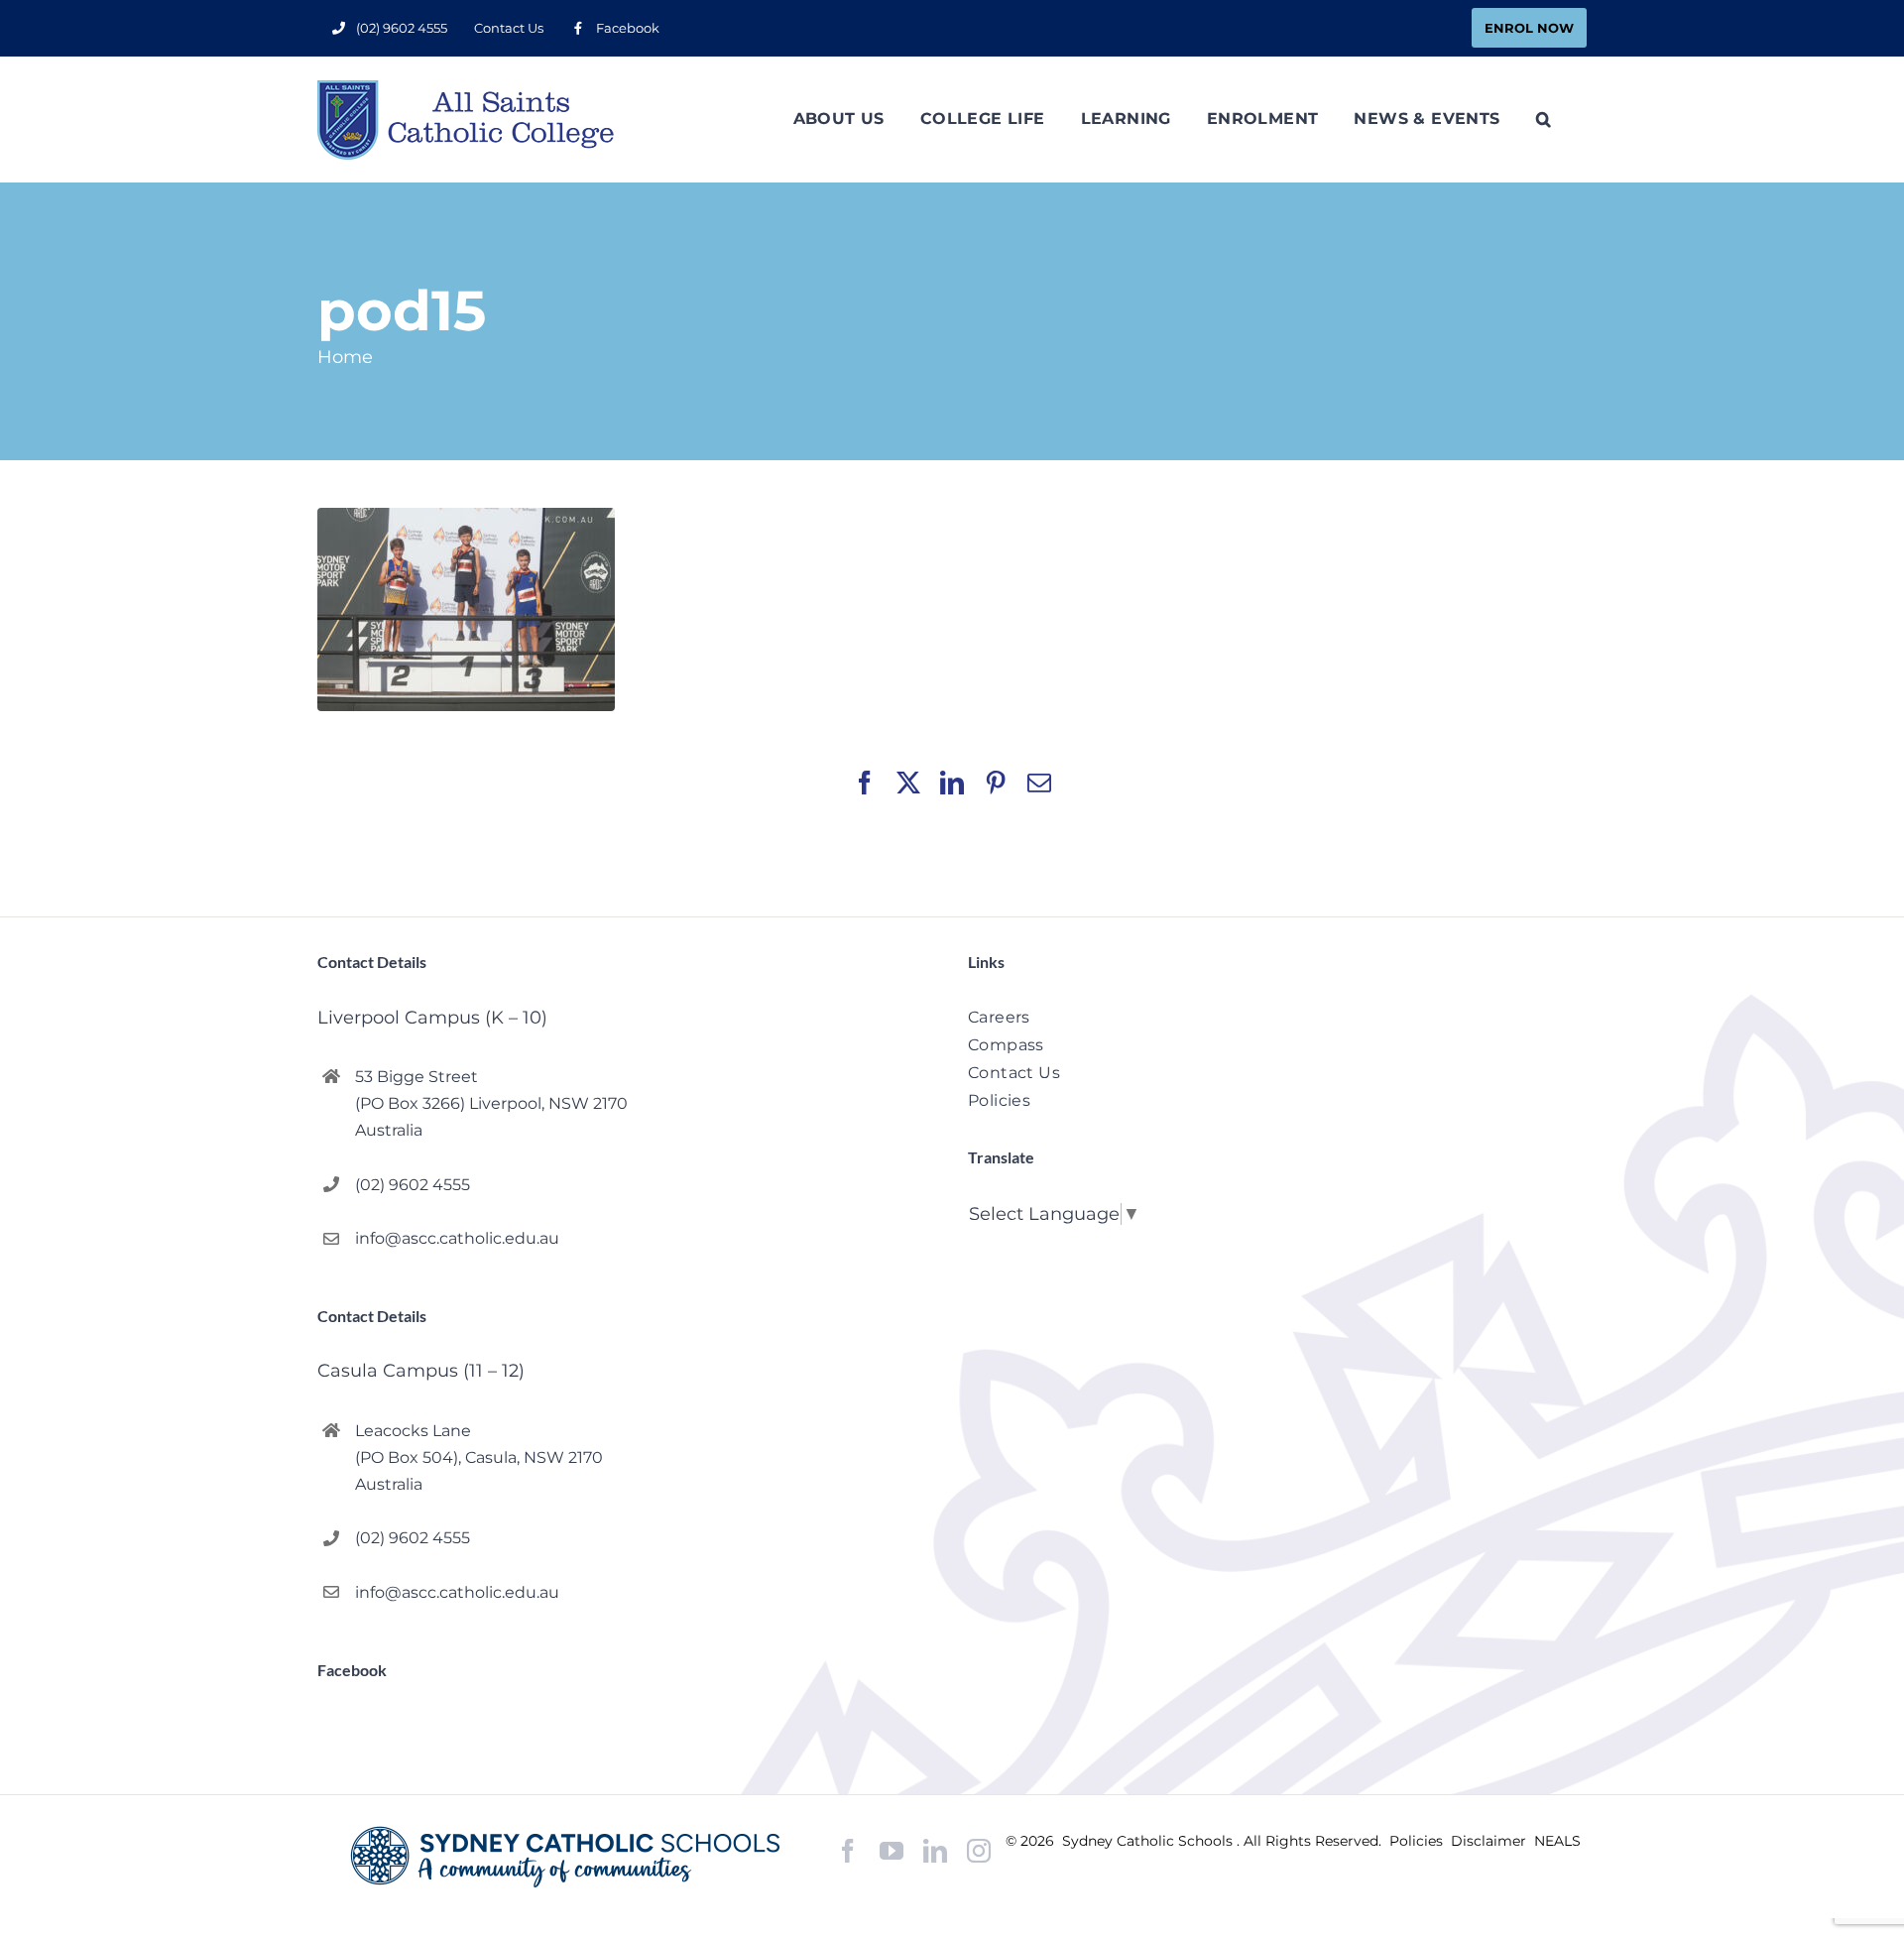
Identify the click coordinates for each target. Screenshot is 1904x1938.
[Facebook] (848, 1851)
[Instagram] (979, 1851)
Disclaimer (1490, 1841)
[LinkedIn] (935, 1851)
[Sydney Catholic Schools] (570, 1857)
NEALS (1557, 1841)
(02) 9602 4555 (413, 1185)
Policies (1418, 1841)
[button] (1544, 119)
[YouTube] (892, 1851)
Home (345, 357)
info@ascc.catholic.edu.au (457, 1238)
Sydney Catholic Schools (1149, 1841)
